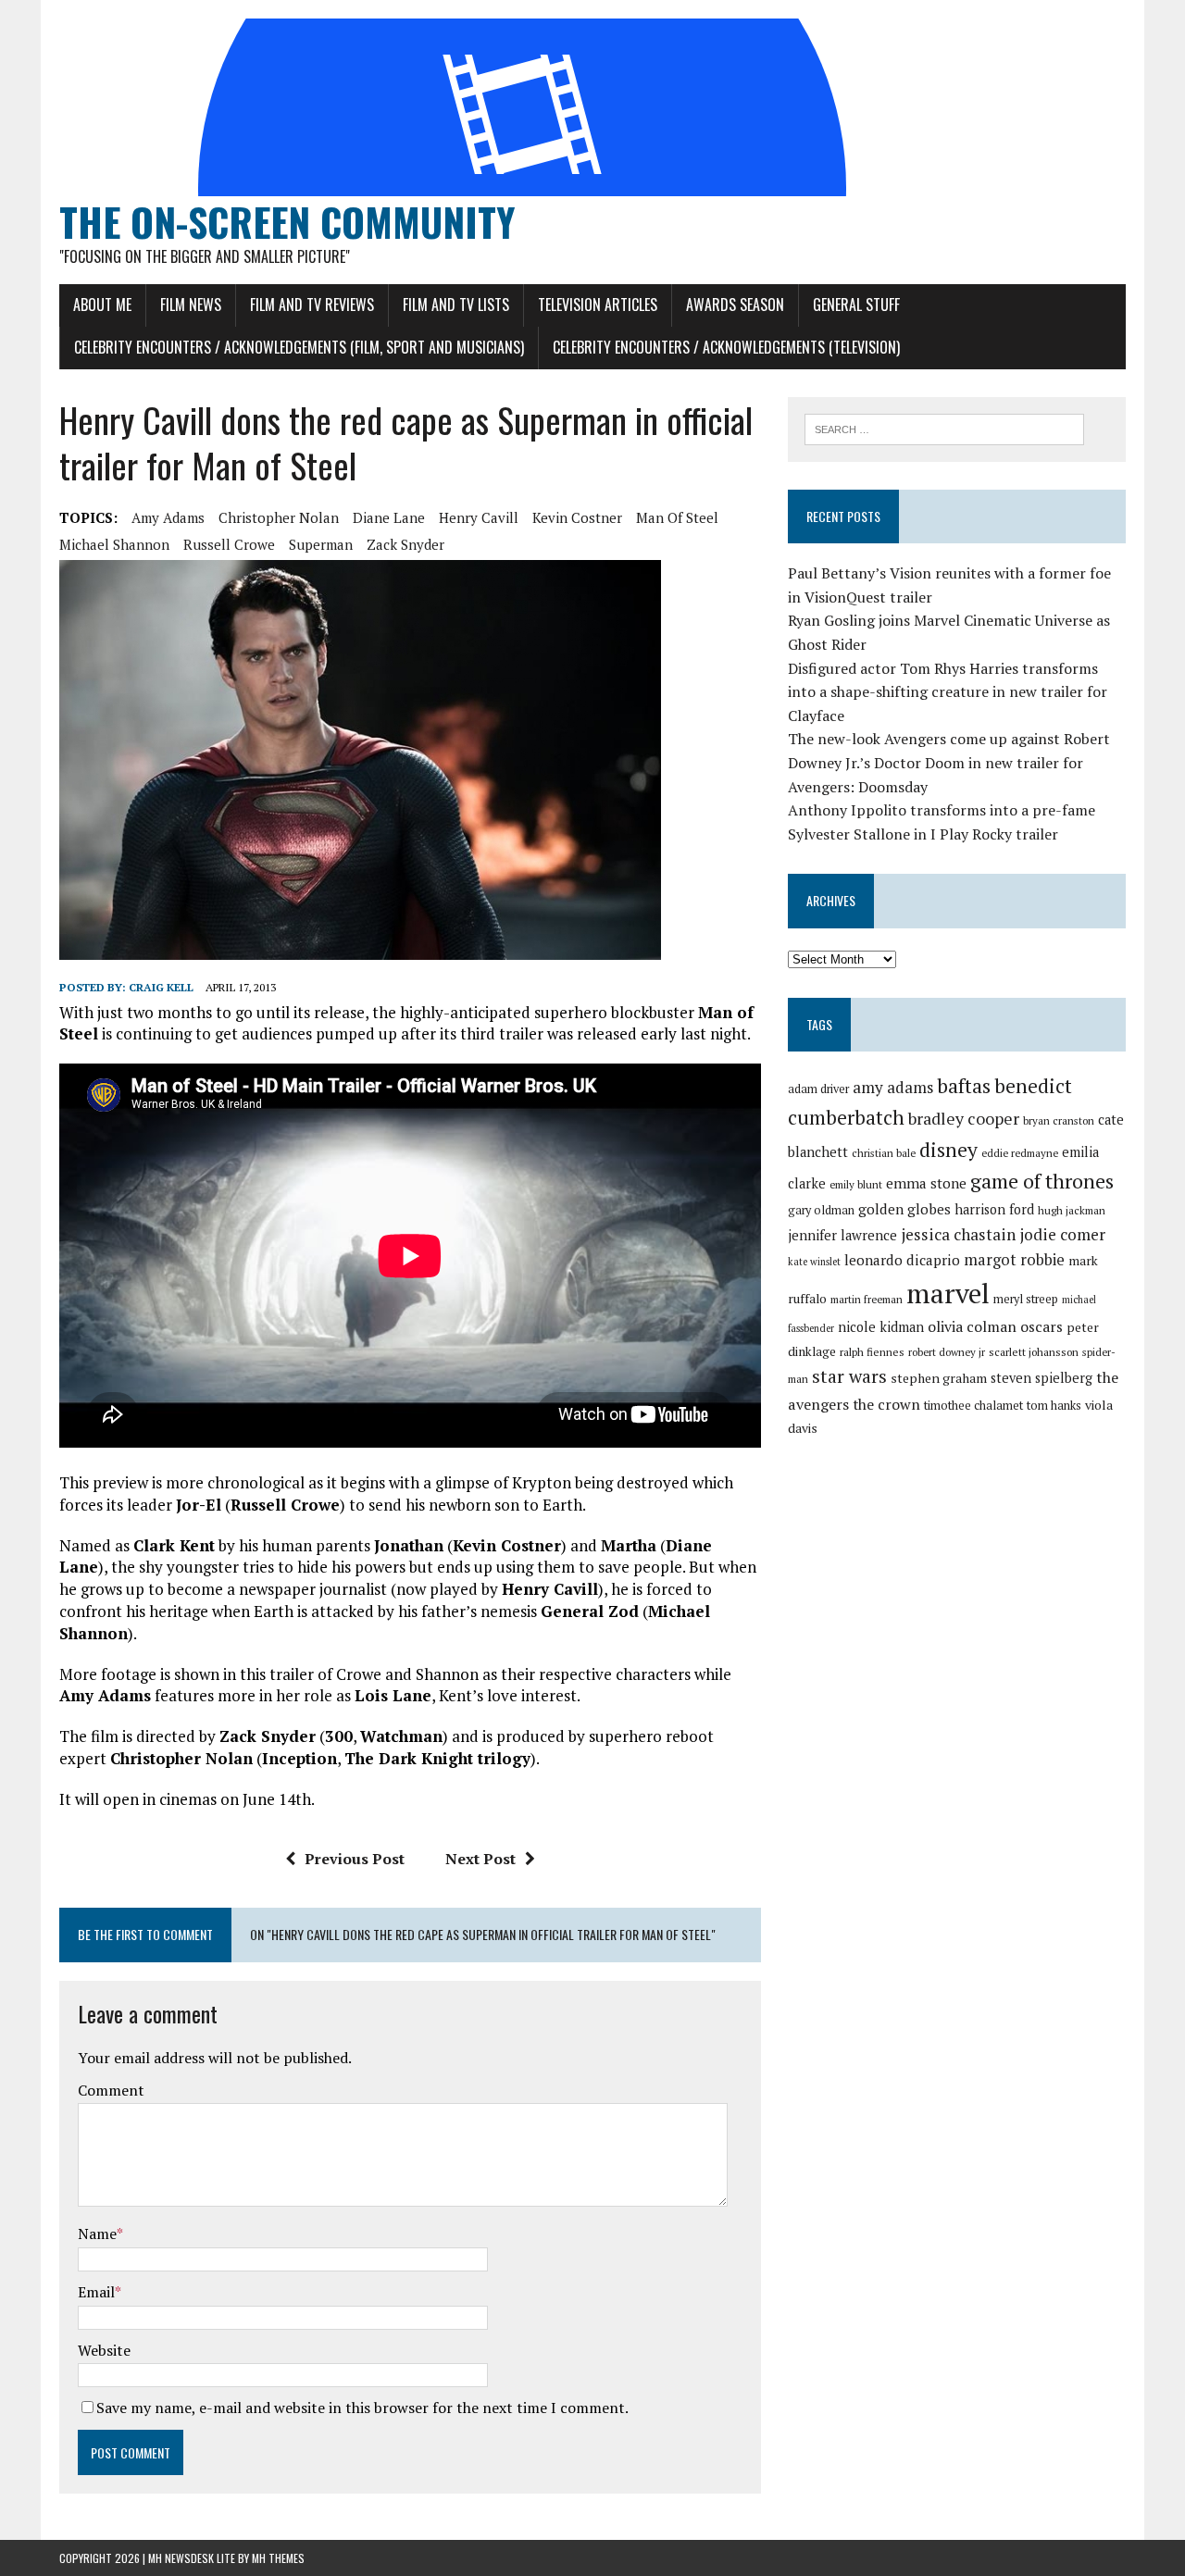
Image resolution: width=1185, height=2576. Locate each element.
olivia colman (972, 1326)
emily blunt (856, 1184)
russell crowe (229, 544)
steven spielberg (1042, 1378)
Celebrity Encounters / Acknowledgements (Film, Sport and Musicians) (299, 347)
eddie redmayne (1020, 1153)
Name (97, 2234)
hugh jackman (1072, 1210)
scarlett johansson (1034, 1352)
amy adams (168, 517)
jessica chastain (958, 1234)
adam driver (818, 1089)
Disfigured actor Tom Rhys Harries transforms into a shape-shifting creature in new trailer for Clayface (948, 692)
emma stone (926, 1183)
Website (104, 2350)
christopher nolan (279, 517)
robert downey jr (947, 1352)
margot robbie (1014, 1260)
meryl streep (1026, 1299)
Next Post (480, 1859)
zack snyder (405, 544)
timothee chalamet (973, 1406)
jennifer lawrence (842, 1235)
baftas (964, 1086)
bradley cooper (964, 1119)
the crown (886, 1404)
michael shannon (114, 544)
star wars (849, 1376)
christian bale (884, 1153)
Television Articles (598, 305)
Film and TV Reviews (312, 305)
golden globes (904, 1209)
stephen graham (939, 1378)
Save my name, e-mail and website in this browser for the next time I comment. (362, 2408)
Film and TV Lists (456, 305)
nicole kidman (881, 1327)
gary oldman (821, 1210)
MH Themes (278, 2558)
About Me (102, 305)
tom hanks (1054, 1406)
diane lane (389, 517)
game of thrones (1042, 1181)
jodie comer (1062, 1234)
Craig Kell (161, 987)
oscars (1042, 1326)
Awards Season (735, 305)
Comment (111, 2090)
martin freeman (867, 1299)
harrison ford (994, 1209)
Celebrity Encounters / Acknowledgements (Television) (726, 347)
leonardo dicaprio (902, 1260)
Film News (191, 305)
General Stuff (856, 305)
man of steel (677, 517)
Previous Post (355, 1859)
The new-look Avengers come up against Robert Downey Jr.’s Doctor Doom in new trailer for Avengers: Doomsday (949, 762)
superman (321, 544)
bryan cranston (1059, 1120)
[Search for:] (944, 428)
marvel (948, 1293)
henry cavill (479, 517)
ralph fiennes (872, 1352)
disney (948, 1150)
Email (96, 2292)
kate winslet (814, 1262)
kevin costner (577, 517)
